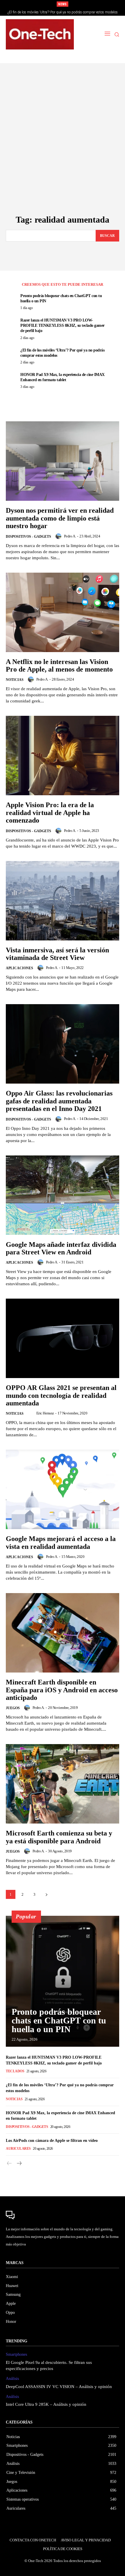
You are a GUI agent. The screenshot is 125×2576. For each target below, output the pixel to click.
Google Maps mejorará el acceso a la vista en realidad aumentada (61, 1542)
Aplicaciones (19, 968)
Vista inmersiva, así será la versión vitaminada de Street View (57, 954)
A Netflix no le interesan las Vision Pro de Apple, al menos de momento (59, 665)
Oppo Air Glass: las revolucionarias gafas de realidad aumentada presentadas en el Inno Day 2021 (59, 1101)
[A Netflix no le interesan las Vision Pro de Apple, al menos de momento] (63, 612)
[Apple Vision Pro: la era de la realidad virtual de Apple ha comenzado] (63, 756)
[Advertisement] (63, 150)
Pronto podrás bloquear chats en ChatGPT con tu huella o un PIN (59, 2020)
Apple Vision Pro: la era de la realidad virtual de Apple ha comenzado (50, 813)
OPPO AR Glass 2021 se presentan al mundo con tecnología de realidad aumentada (61, 1395)
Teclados (15, 2071)
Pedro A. (70, 536)
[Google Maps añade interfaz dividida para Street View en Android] (63, 1195)
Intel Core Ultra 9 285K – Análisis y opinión (46, 2404)
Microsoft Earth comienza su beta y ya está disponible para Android (59, 1837)
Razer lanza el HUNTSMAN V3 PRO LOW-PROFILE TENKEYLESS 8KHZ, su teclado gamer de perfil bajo (63, 325)
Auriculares (18, 2149)
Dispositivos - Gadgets (28, 537)
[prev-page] (9, 2164)
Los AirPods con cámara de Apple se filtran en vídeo (52, 2141)
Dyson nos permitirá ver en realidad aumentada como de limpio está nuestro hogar (60, 518)
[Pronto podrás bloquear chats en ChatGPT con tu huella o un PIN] (63, 1981)
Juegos (13, 1708)
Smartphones (16, 2354)
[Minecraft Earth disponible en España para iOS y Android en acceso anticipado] (63, 1633)
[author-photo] (59, 536)
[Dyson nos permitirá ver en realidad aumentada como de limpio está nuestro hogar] (63, 461)
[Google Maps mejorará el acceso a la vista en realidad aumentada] (63, 1489)
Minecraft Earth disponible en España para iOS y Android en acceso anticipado (62, 1690)
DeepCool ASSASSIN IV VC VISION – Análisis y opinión (59, 2387)
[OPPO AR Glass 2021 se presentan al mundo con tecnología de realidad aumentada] (63, 1338)
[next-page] (46, 1894)
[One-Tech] (40, 34)
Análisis (12, 2379)
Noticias (15, 680)
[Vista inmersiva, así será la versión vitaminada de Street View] (63, 901)
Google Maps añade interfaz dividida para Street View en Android (61, 1248)
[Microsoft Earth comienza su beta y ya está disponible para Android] (63, 1784)
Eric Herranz (45, 1413)
